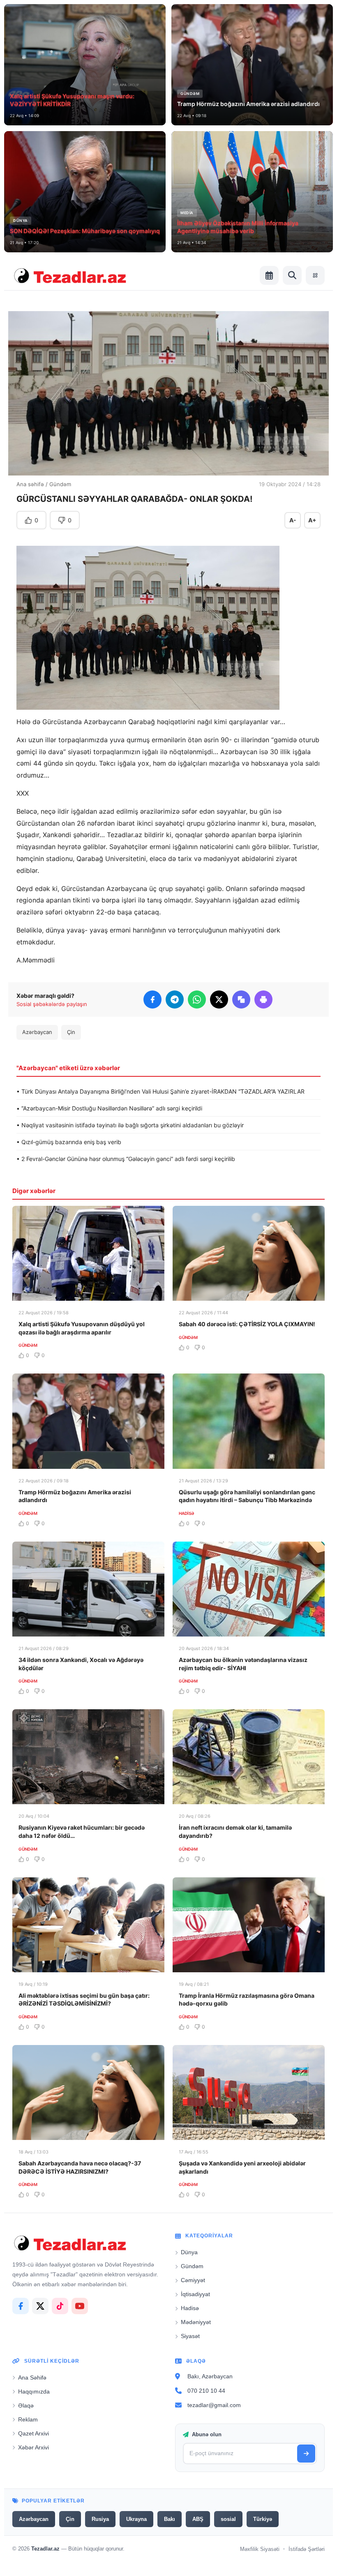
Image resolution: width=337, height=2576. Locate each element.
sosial (228, 2519)
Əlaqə (26, 2405)
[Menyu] (315, 275)
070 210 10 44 (206, 2391)
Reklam (28, 2419)
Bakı (170, 2519)
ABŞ (198, 2519)
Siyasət (190, 2336)
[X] (40, 2306)
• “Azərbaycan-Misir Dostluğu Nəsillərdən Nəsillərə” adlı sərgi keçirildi (109, 1108)
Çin (71, 1032)
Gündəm (60, 484)
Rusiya (100, 2519)
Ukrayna (136, 2519)
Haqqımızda (34, 2391)
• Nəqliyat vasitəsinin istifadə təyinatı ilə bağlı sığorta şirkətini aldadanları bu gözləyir (130, 1125)
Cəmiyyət (193, 2280)
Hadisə (190, 2308)
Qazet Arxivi (33, 2433)
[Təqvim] (269, 275)
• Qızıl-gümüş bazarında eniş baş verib (69, 1142)
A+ (312, 520)
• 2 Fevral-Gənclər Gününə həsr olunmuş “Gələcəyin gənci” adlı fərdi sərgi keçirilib (126, 1159)
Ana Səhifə (32, 2377)
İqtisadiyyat (195, 2294)
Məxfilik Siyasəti (260, 2549)
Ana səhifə (30, 484)
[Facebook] (21, 2306)
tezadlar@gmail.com (214, 2405)
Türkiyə (263, 2519)
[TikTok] (60, 2306)
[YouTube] (80, 2306)
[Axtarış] (292, 275)
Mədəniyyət (196, 2322)
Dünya (189, 2252)
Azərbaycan (37, 1032)
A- (293, 520)
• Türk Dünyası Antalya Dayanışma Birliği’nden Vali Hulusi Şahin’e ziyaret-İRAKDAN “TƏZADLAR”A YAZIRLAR (160, 1091)
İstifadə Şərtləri (307, 2549)
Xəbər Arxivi (33, 2447)
